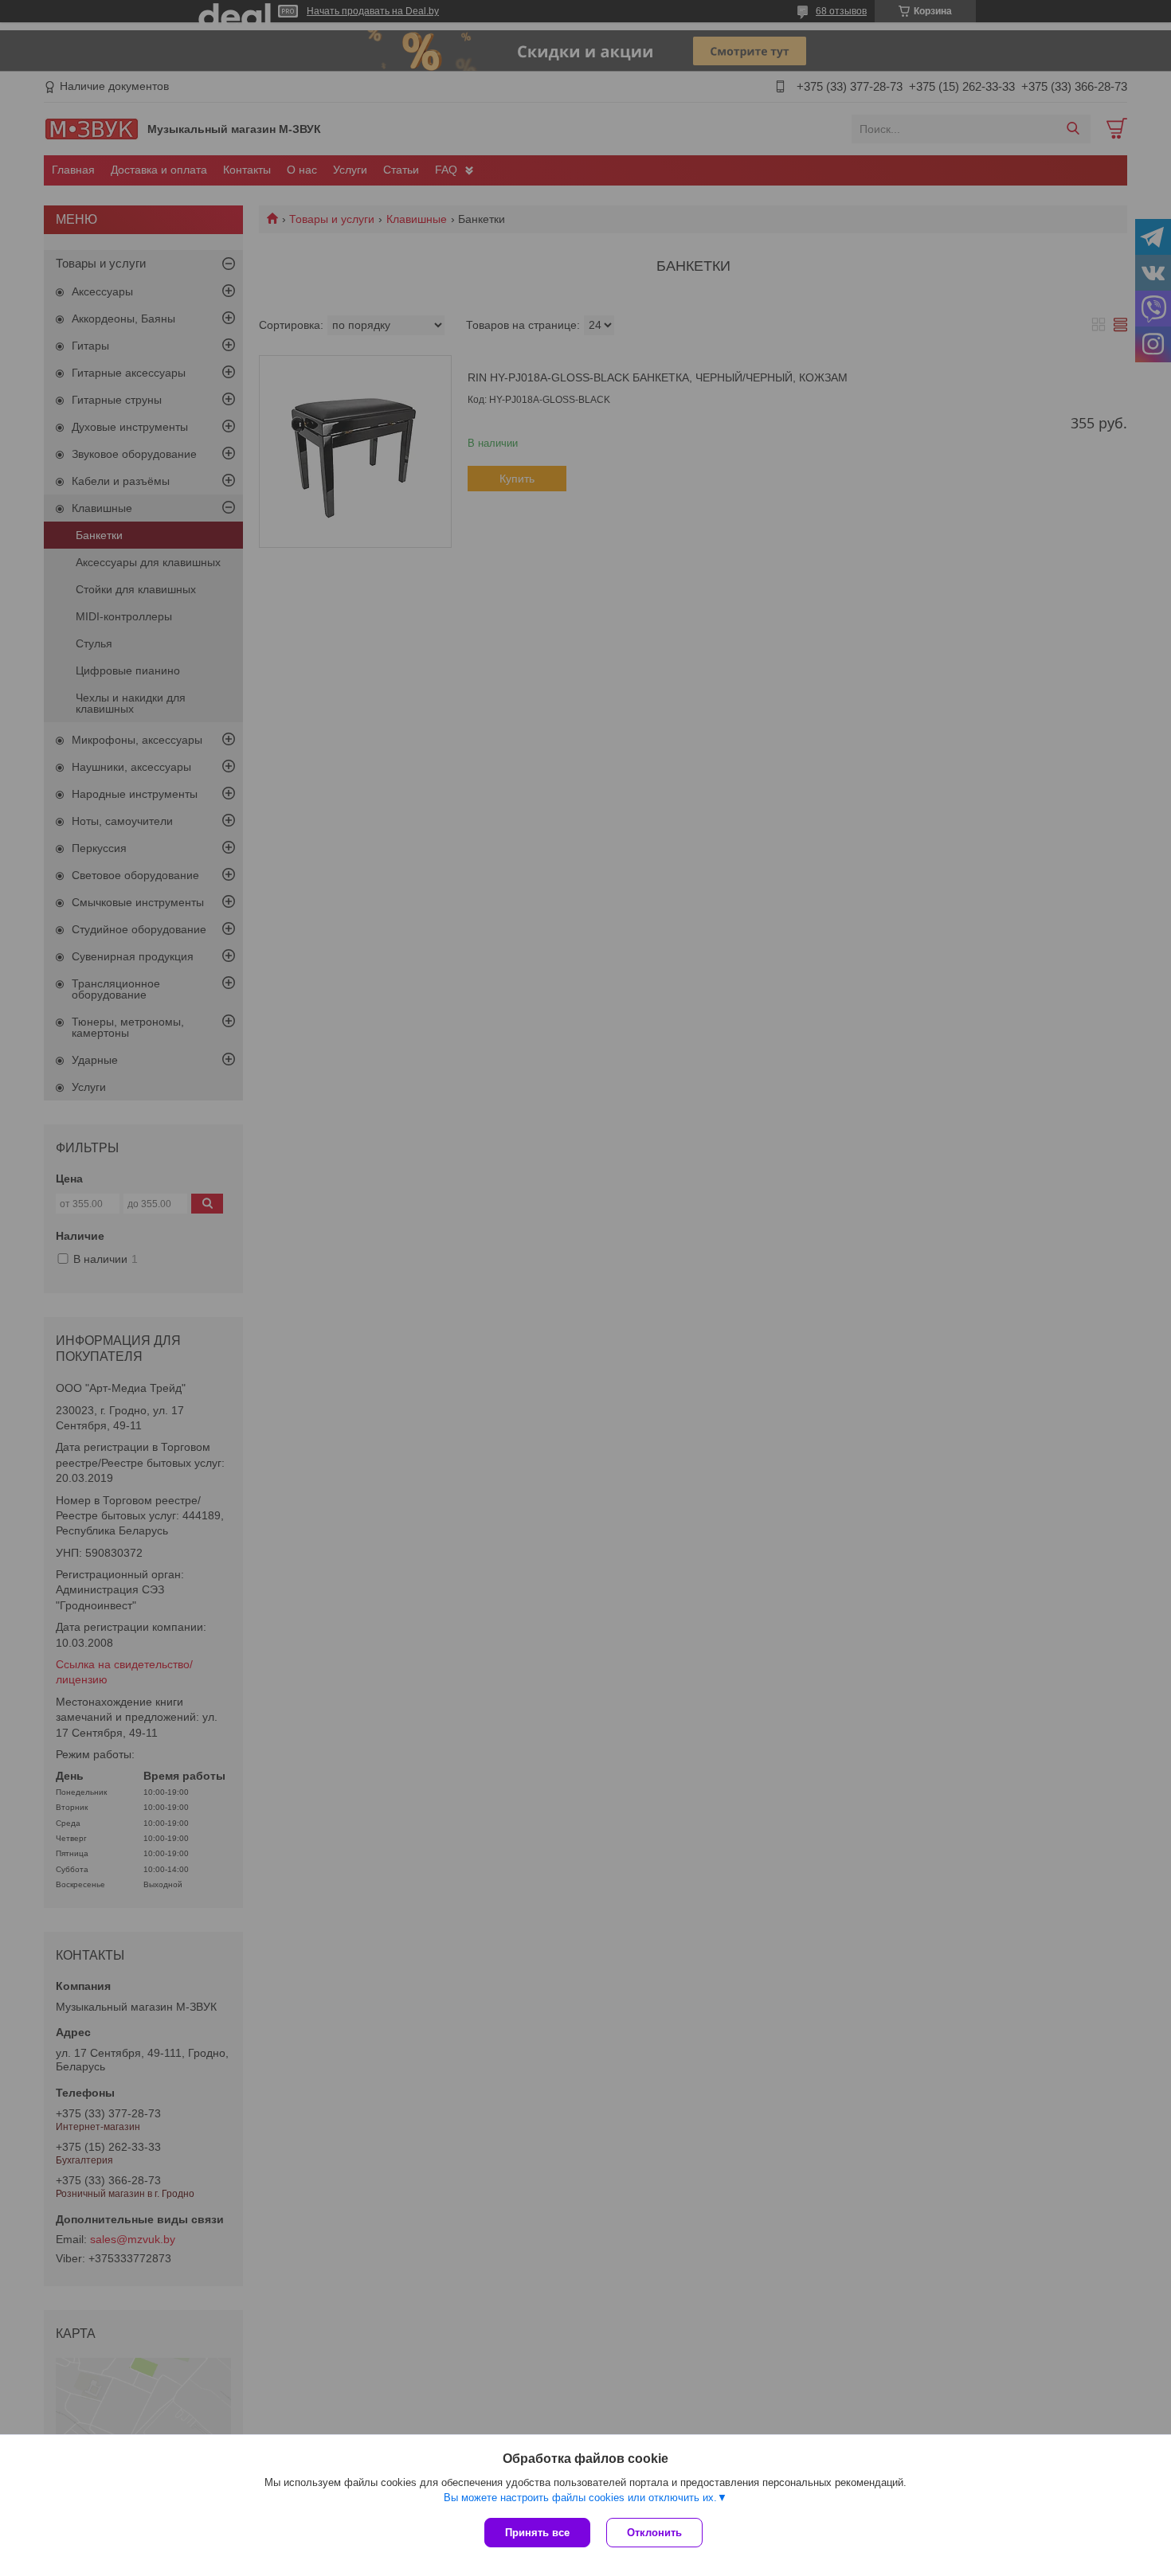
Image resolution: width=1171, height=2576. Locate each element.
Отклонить (654, 2533)
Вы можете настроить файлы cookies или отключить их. (580, 2498)
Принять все (537, 2533)
